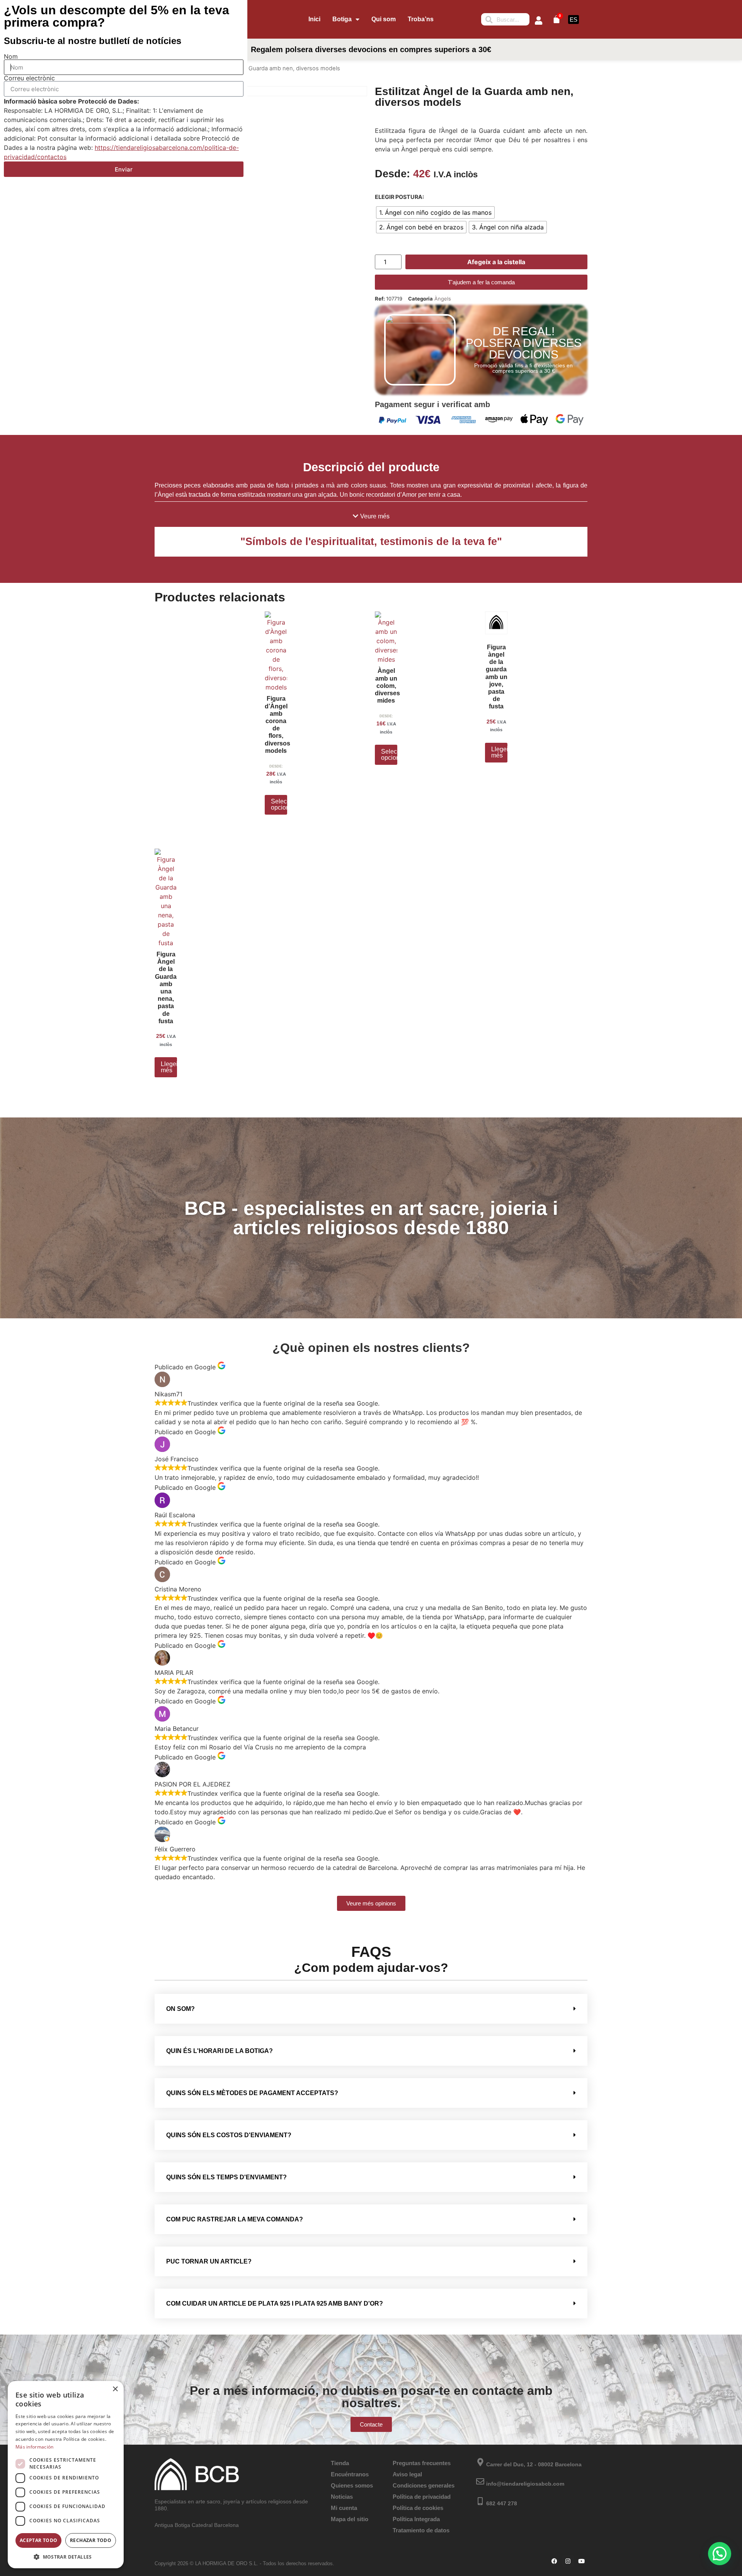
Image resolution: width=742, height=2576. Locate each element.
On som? (180, 2009)
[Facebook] (555, 2561)
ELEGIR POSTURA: (399, 197)
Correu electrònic (29, 78)
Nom (11, 56)
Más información (35, 2447)
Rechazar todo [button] (91, 2540)
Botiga (342, 19)
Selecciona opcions (279, 804)
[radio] (435, 212)
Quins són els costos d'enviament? (229, 2135)
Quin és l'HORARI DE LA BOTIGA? (220, 2051)
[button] (371, 516)
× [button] (115, 2389)
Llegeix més (499, 752)
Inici (314, 19)
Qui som (384, 19)
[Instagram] (568, 2561)
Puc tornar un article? (209, 2261)
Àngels (443, 299)
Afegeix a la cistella (496, 262)
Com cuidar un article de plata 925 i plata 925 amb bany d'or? (275, 2303)
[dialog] (66, 2475)
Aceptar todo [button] (39, 2540)
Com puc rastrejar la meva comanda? (235, 2219)
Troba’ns (421, 19)
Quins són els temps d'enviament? (226, 2177)
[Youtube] (582, 2561)
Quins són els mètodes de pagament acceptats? (252, 2093)
